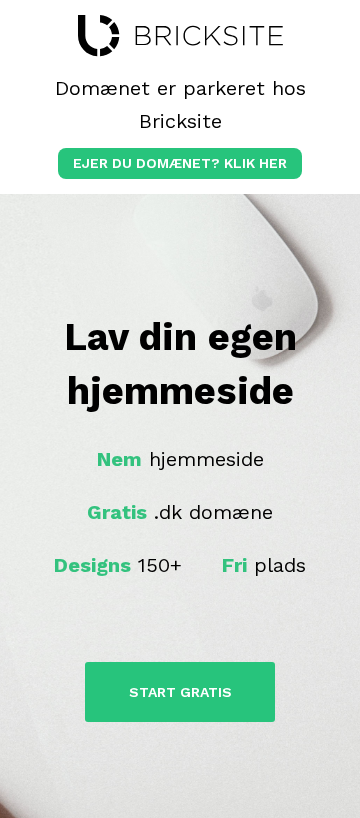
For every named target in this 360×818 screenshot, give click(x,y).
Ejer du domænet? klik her (180, 163)
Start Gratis (180, 692)
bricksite (180, 36)
